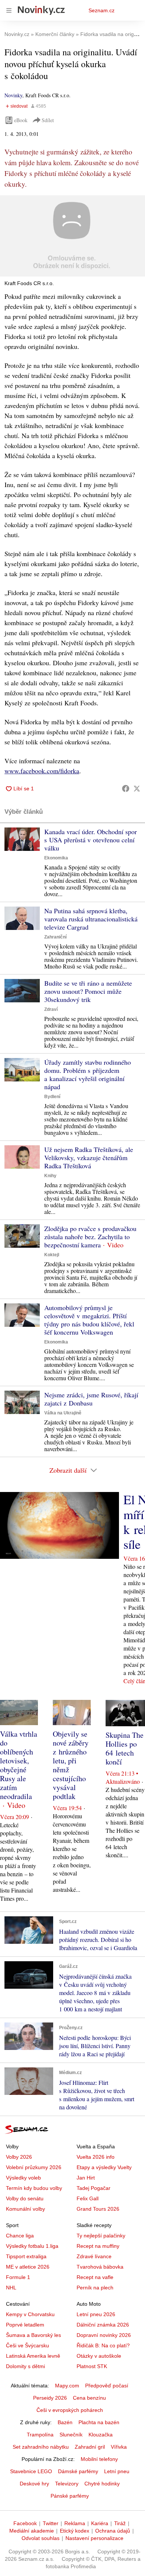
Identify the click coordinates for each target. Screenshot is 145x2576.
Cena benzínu (89, 2398)
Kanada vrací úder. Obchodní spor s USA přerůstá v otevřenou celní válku (91, 840)
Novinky (13, 95)
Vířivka (119, 2447)
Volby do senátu (25, 2198)
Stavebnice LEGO (31, 2471)
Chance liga (20, 2236)
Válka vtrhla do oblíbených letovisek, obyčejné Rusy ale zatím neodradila (19, 1765)
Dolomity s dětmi (25, 2366)
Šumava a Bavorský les (33, 2335)
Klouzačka (101, 2435)
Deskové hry (34, 2484)
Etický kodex (75, 2531)
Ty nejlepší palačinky (101, 2236)
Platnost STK (92, 2366)
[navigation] (9, 10)
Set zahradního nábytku (41, 2447)
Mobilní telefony (99, 2459)
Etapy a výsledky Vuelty (104, 2167)
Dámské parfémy (78, 2471)
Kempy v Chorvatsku (30, 2314)
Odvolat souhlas (41, 2538)
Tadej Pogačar (94, 2188)
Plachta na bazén (99, 2422)
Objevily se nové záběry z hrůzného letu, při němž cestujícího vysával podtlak (71, 1765)
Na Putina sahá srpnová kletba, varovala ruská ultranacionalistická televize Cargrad (91, 919)
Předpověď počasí (107, 2386)
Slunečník (71, 2435)
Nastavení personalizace (94, 2538)
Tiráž (120, 2523)
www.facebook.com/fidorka (42, 771)
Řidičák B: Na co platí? (103, 2345)
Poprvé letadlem (25, 2325)
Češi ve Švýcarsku (28, 2345)
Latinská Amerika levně (33, 2356)
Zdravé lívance (94, 2256)
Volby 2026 (19, 2157)
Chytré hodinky (102, 2484)
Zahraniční (55, 937)
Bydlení (52, 1097)
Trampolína (40, 2435)
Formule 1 (18, 2277)
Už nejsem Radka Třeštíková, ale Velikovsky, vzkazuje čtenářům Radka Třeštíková (89, 1158)
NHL (11, 2288)
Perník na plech (95, 2288)
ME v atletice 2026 (28, 2267)
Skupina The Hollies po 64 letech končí (125, 1748)
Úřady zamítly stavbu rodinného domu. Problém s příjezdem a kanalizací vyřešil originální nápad (88, 1074)
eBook (21, 120)
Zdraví (51, 1009)
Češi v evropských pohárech (70, 2410)
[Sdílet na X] (137, 789)
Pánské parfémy (70, 2496)
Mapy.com (67, 2386)
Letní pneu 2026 (96, 2314)
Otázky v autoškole (99, 2356)
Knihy (50, 1176)
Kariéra (100, 2523)
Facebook (25, 2523)
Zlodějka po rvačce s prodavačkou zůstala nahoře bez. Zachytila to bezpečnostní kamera (90, 1237)
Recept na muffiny (98, 2246)
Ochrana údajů (113, 2531)
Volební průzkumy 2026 (34, 2167)
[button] (72, 236)
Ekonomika (56, 858)
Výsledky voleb (23, 2178)
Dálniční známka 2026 (103, 2325)
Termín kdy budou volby (34, 2188)
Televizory (67, 2484)
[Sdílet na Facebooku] (126, 789)
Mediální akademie (32, 2531)
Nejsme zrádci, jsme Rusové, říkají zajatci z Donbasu (91, 1399)
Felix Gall (88, 2198)
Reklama (75, 2523)
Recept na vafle (95, 2277)
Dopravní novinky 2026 (104, 2335)
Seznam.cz (101, 10)
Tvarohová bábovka (100, 2267)
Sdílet (48, 120)
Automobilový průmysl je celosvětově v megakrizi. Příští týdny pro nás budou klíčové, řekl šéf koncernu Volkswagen (89, 1320)
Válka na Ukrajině (63, 1413)
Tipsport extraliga (26, 2256)
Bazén (65, 2422)
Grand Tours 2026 (98, 2209)
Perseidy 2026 (50, 2398)
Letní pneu (117, 2471)
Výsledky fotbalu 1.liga (32, 2246)
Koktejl (52, 1255)
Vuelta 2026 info (96, 2157)
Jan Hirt (86, 2178)
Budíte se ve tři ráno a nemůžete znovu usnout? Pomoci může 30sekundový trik (88, 991)
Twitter (51, 2523)
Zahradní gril (90, 2447)
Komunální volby (25, 2209)
